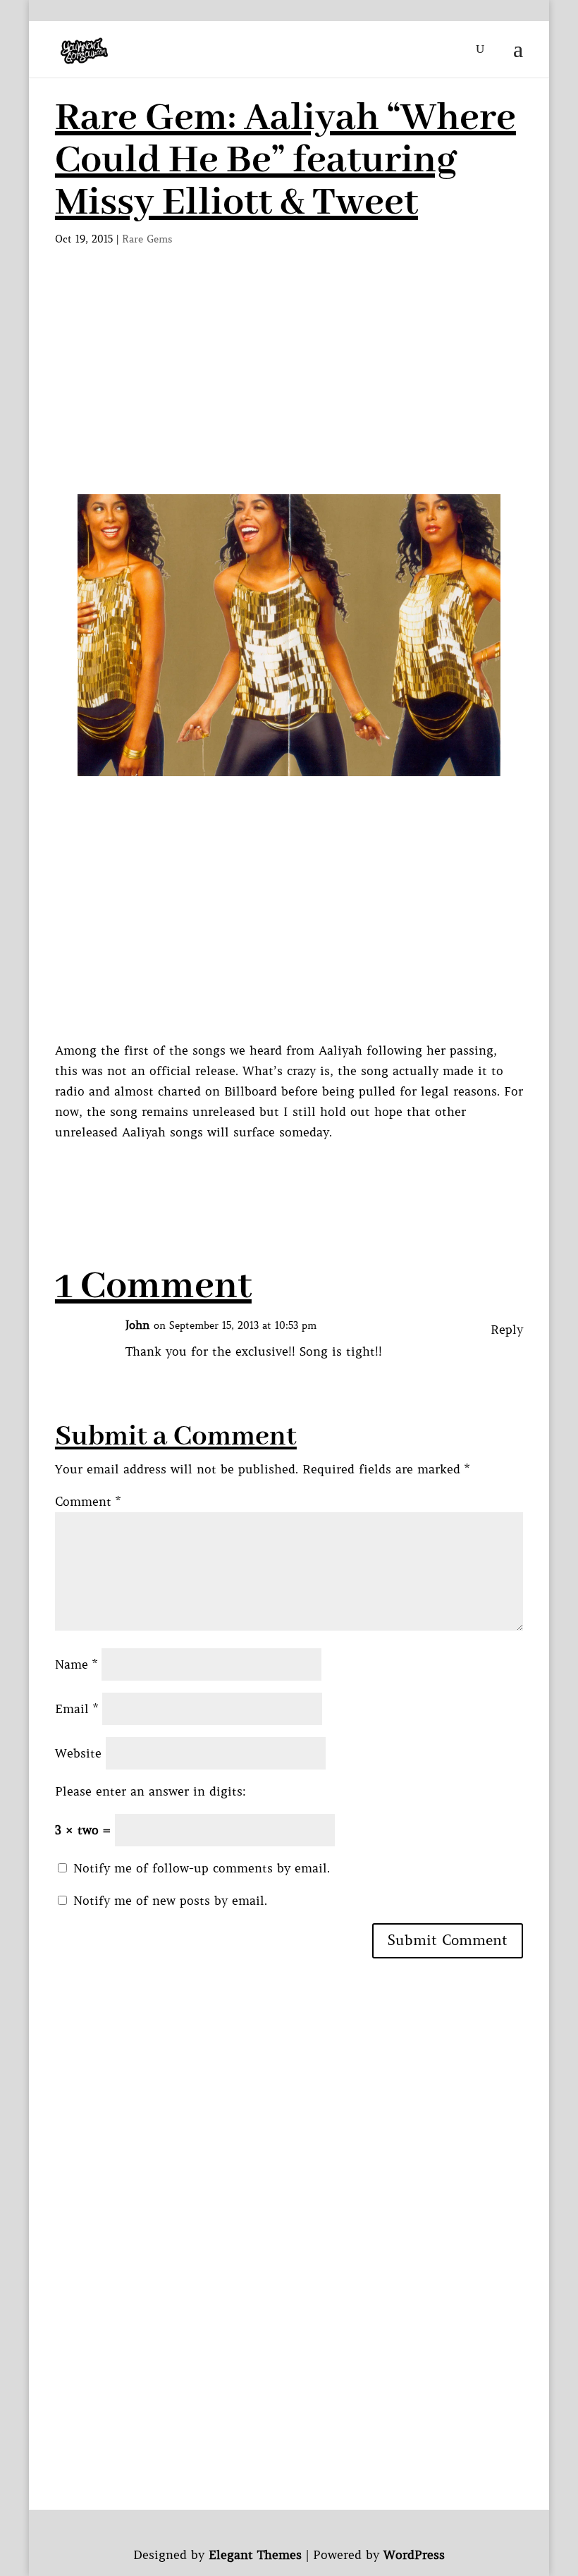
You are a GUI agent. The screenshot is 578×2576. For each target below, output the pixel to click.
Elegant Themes (255, 2555)
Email (76, 1709)
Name (76, 1664)
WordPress (414, 2555)
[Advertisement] (289, 388)
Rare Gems (147, 239)
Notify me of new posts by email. (170, 1901)
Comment (88, 1502)
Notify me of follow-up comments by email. (202, 1868)
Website (78, 1753)
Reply (507, 1330)
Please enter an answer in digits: (150, 1791)
